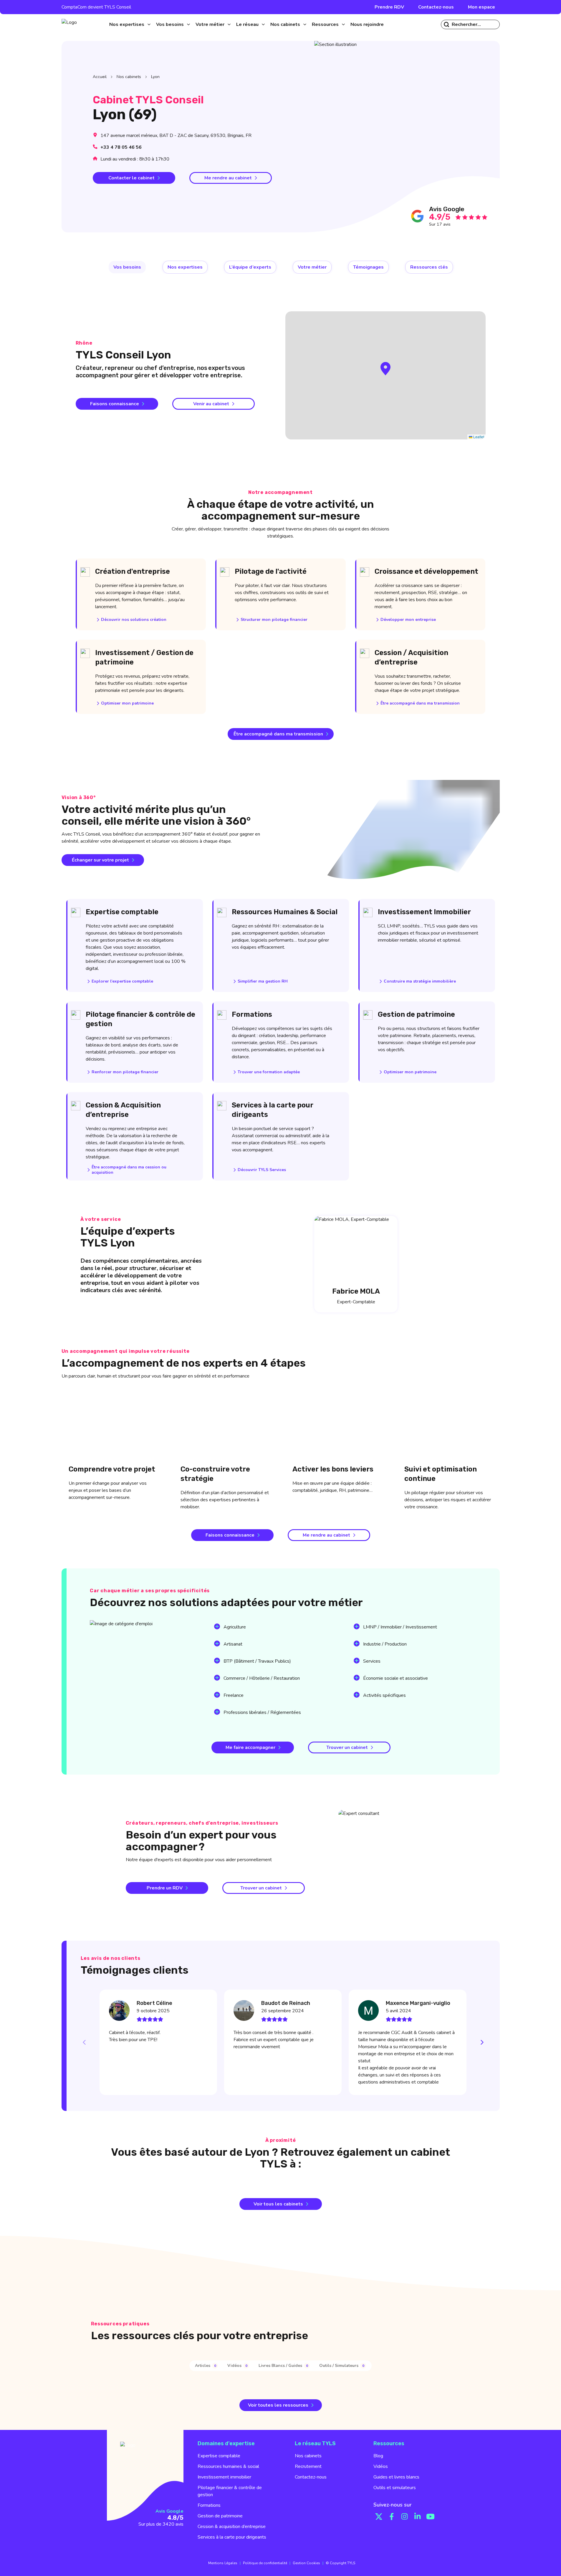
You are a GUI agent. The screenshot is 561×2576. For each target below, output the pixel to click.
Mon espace (481, 7)
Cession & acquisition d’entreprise (232, 2527)
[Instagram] (405, 2517)
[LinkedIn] (418, 2517)
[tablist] (280, 2366)
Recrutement (308, 2466)
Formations (209, 2505)
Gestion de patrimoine (220, 2516)
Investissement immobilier (224, 2477)
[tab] (206, 2366)
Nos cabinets (129, 77)
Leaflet (478, 437)
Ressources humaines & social (228, 2466)
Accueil (100, 77)
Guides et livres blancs (396, 2477)
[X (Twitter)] (379, 2517)
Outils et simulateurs (395, 2488)
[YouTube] (431, 2517)
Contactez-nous (436, 7)
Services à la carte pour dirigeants (232, 2537)
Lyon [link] (155, 77)
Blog (378, 2456)
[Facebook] (392, 2517)
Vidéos (381, 2466)
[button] (385, 369)
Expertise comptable (219, 2456)
